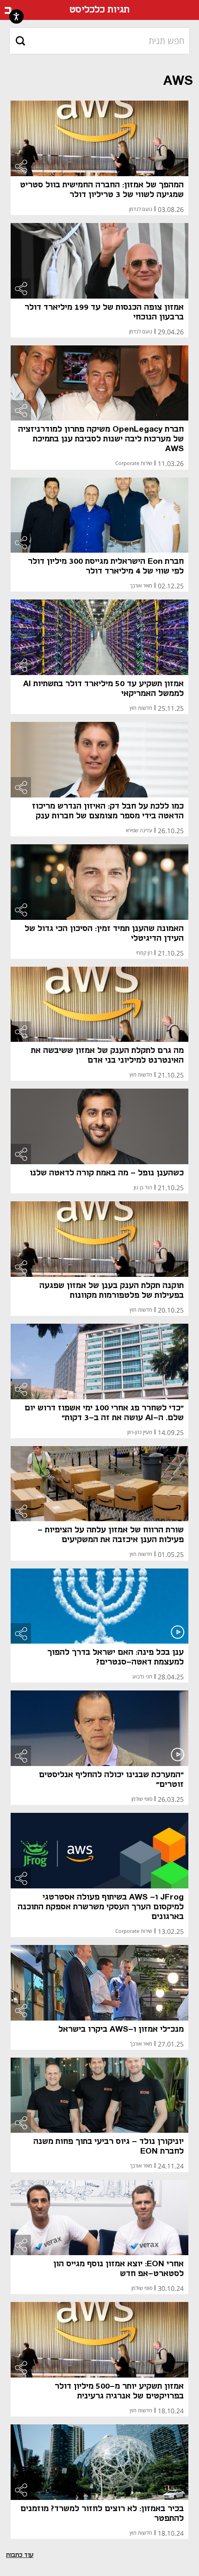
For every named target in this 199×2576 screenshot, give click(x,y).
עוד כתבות (20, 2555)
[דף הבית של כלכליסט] (8, 10)
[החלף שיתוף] (21, 166)
